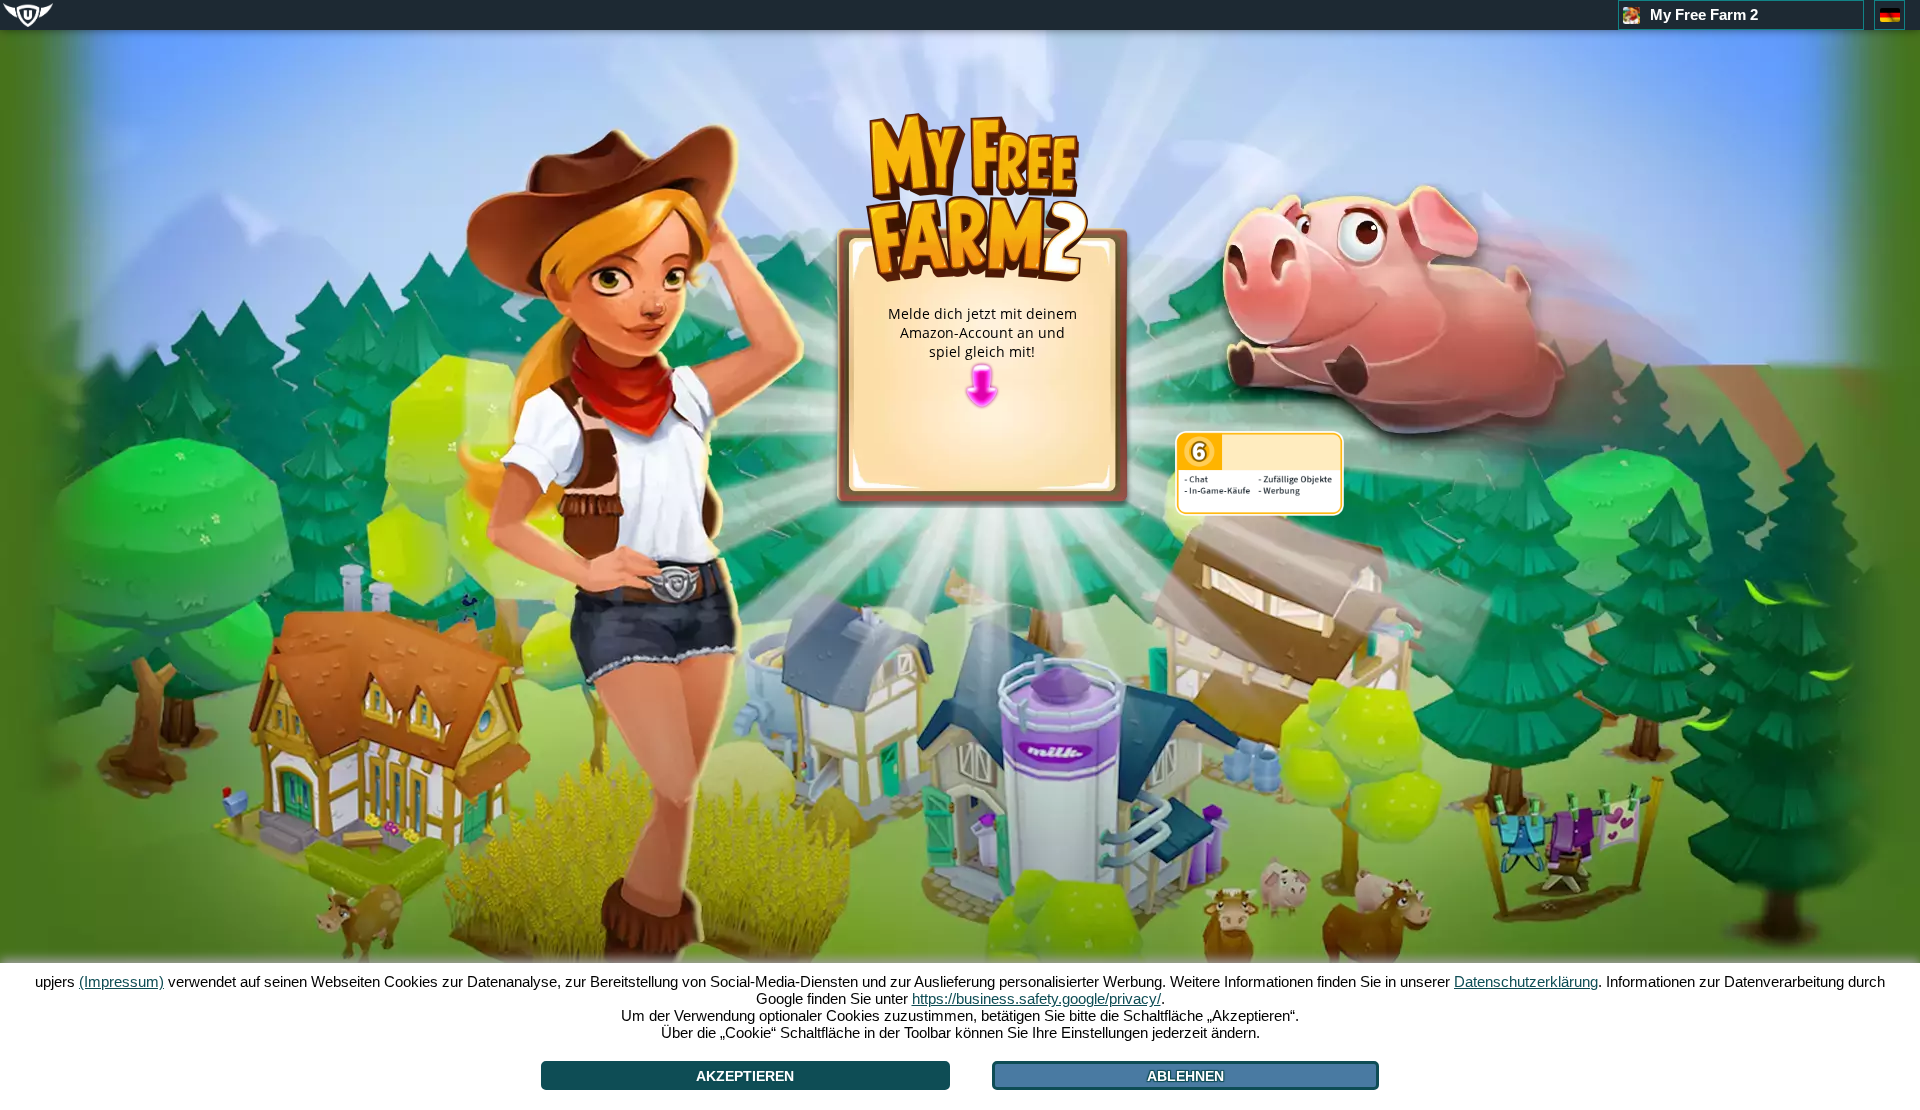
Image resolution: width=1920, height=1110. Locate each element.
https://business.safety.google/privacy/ (1036, 998)
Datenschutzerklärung (1526, 981)
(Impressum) (121, 981)
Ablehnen (1185, 1076)
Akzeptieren (745, 1076)
